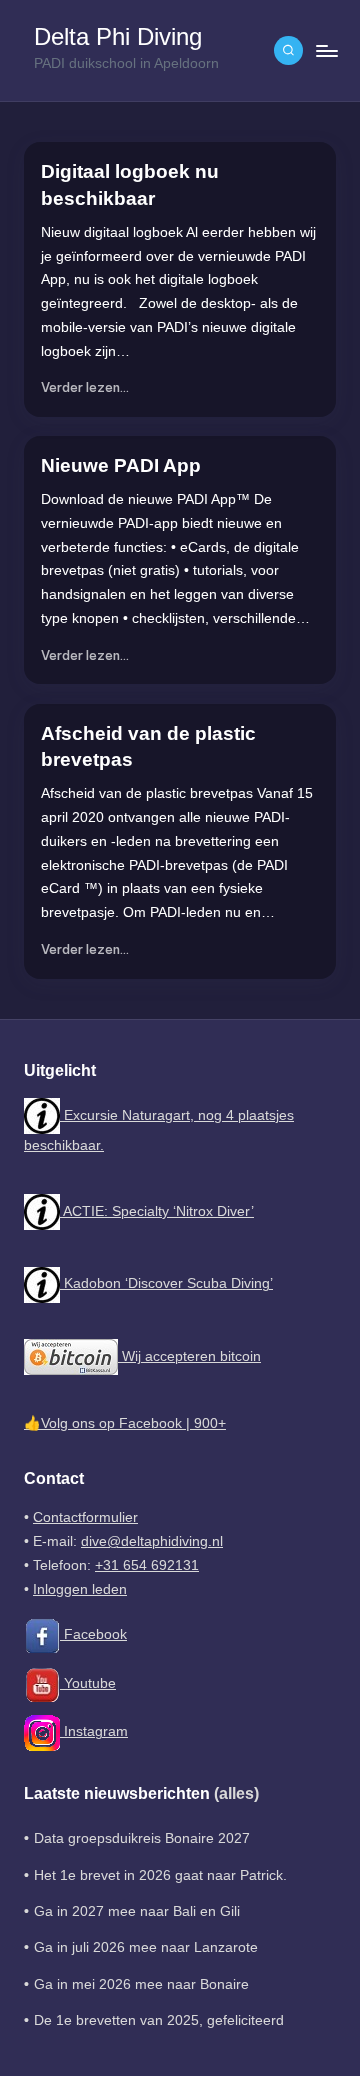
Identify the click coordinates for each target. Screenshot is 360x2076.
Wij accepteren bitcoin (189, 1356)
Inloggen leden (80, 1589)
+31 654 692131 (147, 1565)
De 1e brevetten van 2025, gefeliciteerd (159, 2020)
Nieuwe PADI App (121, 465)
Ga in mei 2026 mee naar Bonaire (141, 1984)
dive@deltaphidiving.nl (152, 1541)
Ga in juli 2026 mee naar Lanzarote (146, 1947)
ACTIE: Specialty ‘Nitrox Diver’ (157, 1211)
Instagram (94, 1731)
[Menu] (326, 50)
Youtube (88, 1683)
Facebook (93, 1634)
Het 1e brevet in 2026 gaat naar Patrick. (160, 1875)
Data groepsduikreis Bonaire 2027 (142, 1838)
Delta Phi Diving (118, 37)
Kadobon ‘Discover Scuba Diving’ (166, 1283)
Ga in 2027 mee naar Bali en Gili (137, 1911)
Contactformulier (85, 1517)
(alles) (236, 1793)
